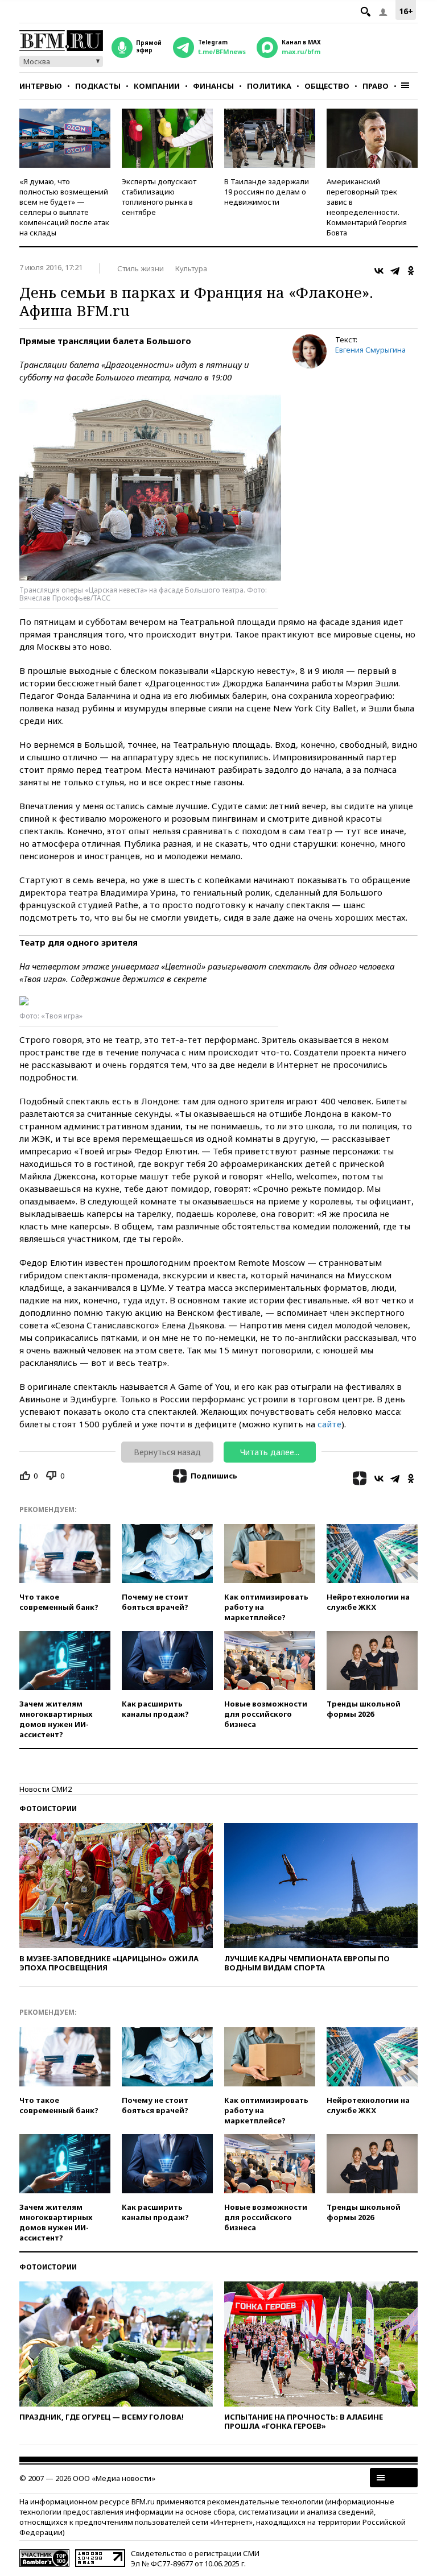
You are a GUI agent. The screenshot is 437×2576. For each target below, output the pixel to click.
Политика (269, 86)
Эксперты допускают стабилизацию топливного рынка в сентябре (159, 197)
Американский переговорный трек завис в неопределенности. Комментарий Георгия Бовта (367, 207)
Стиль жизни (141, 268)
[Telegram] (395, 271)
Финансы (213, 86)
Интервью (41, 86)
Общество (327, 86)
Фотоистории (48, 1809)
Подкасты (98, 86)
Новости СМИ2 (46, 1789)
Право (376, 86)
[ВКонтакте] (379, 271)
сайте (329, 1424)
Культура (191, 268)
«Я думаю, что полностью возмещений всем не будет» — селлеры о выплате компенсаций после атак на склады (64, 207)
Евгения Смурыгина (370, 350)
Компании (157, 86)
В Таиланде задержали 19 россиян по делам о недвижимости (267, 192)
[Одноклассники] (411, 271)
